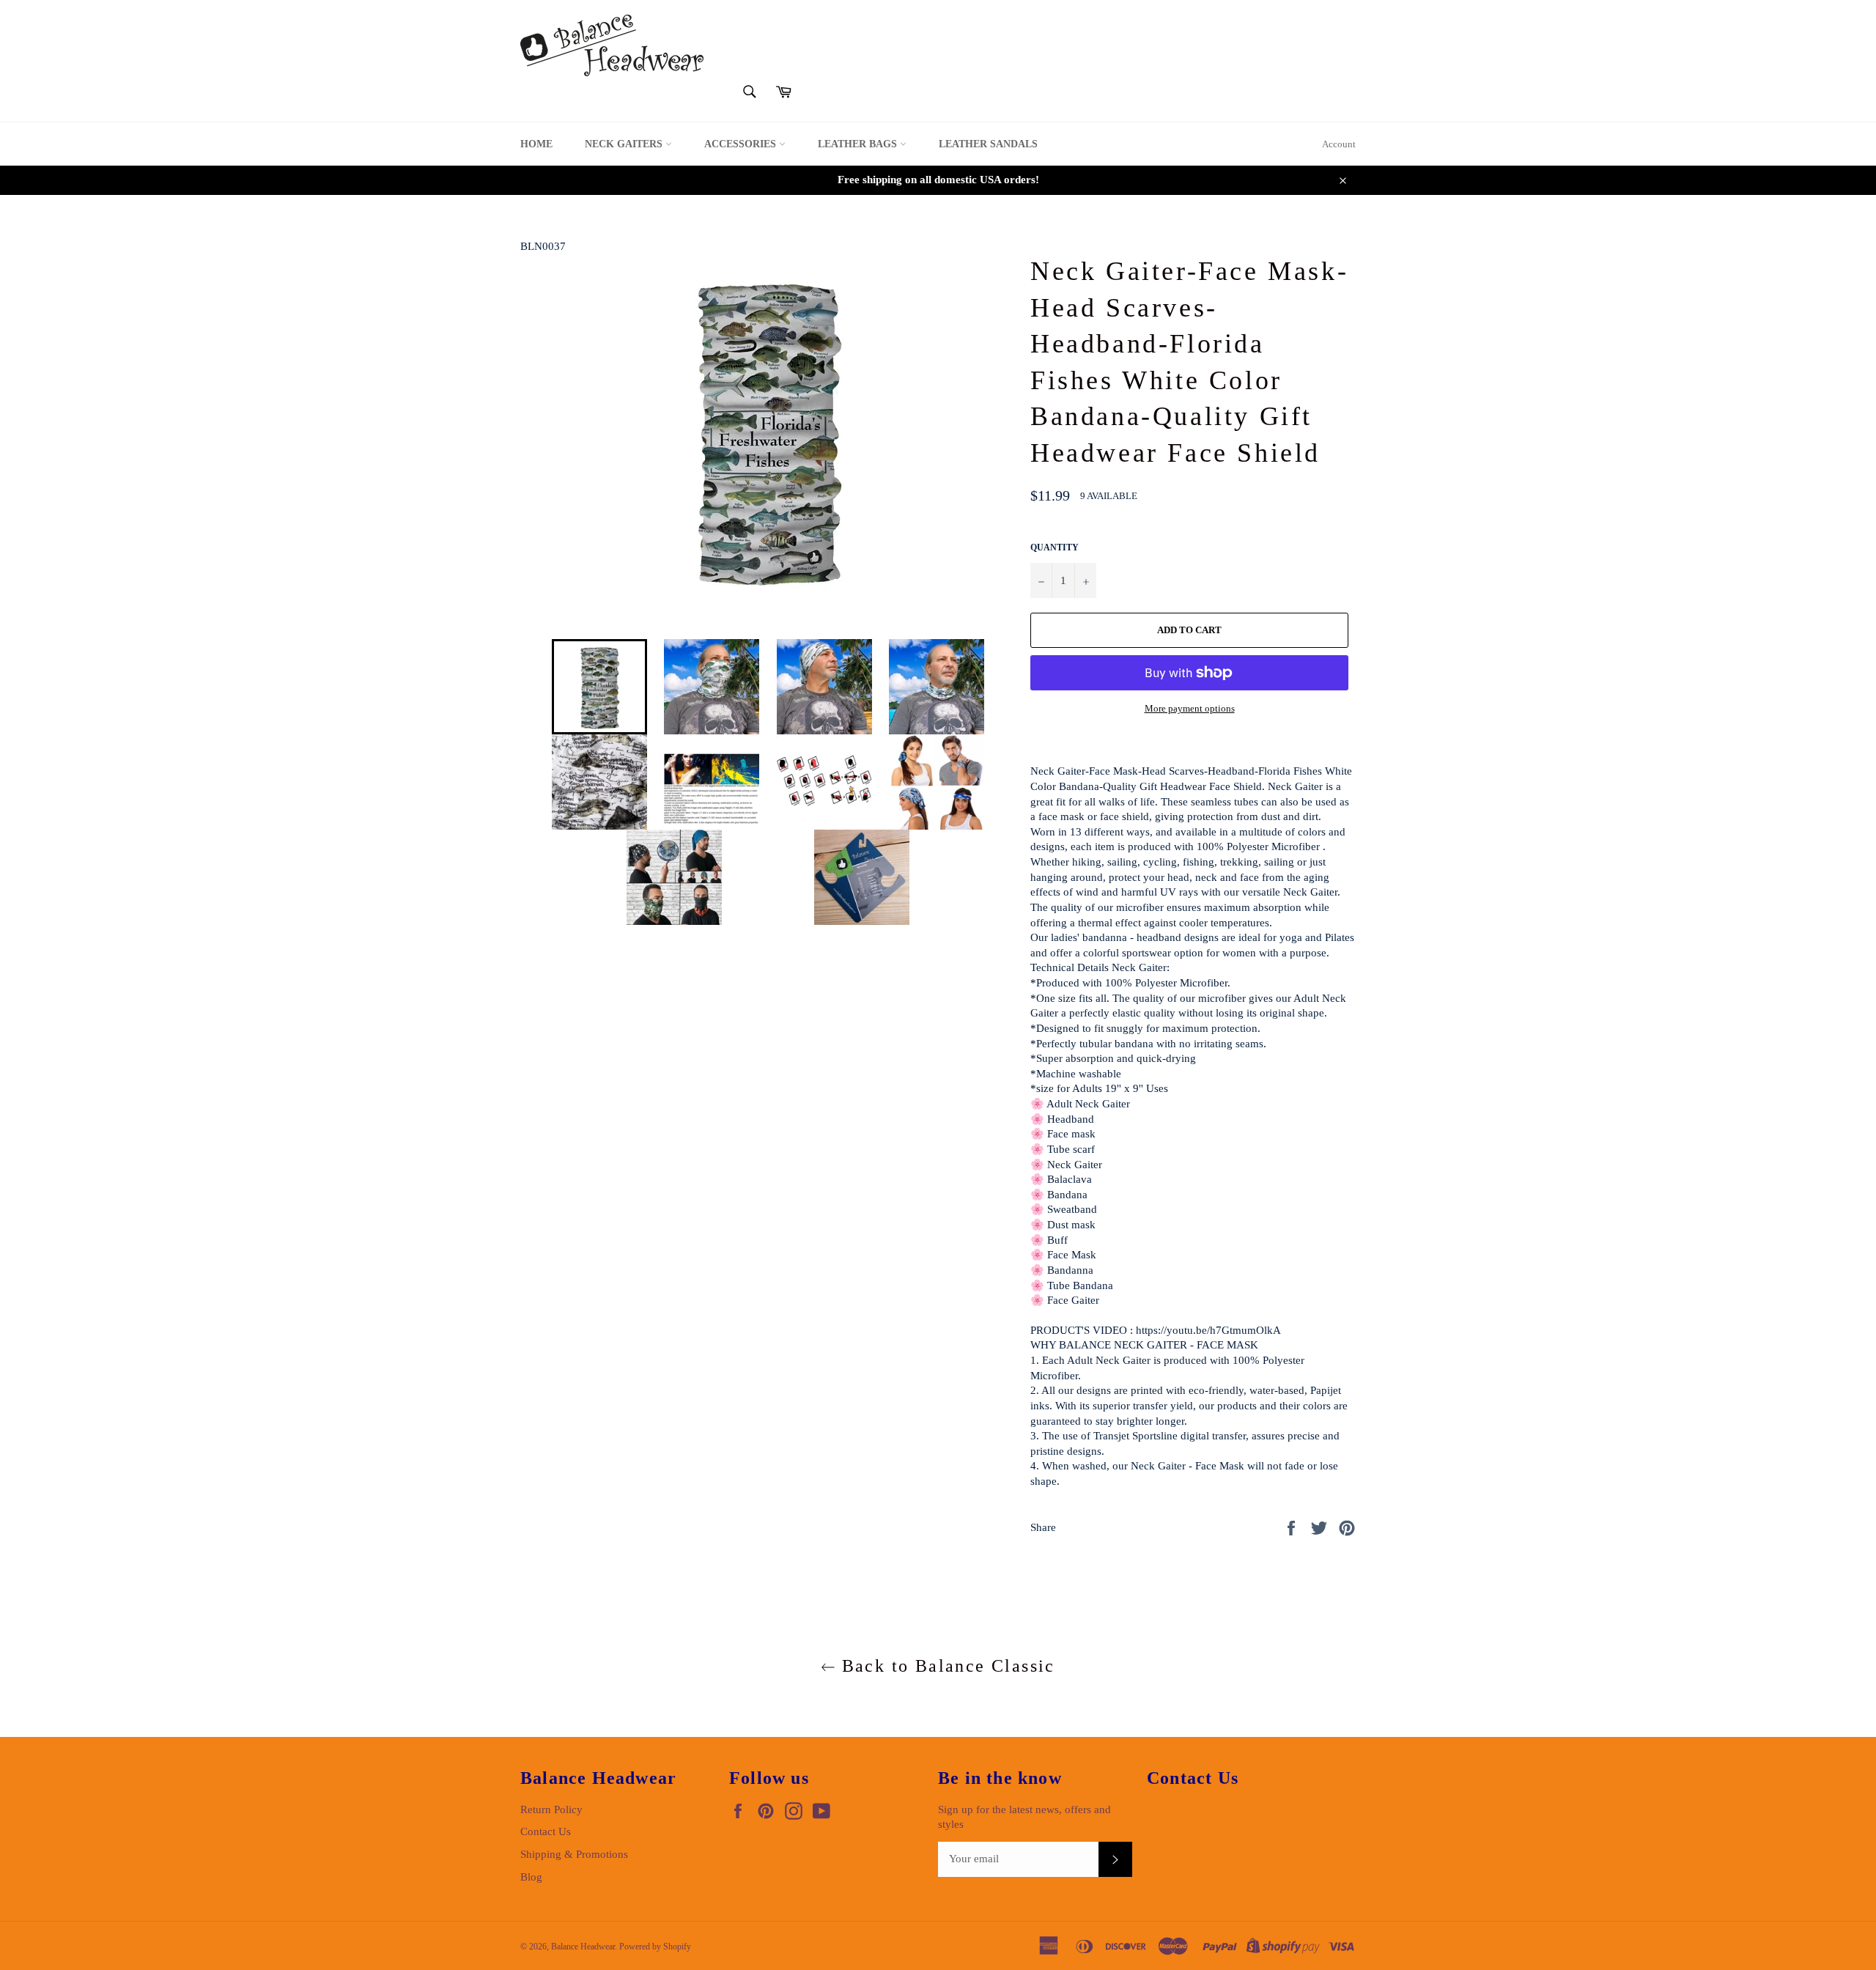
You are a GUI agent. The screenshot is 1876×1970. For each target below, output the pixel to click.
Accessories (742, 144)
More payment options (1190, 708)
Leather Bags (859, 144)
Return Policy (551, 1809)
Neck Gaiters (625, 144)
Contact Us (546, 1831)
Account (1339, 144)
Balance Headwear (583, 1947)
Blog (531, 1877)
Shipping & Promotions (574, 1854)
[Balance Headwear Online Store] (612, 45)
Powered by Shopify (655, 1947)
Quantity (1055, 547)
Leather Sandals (988, 144)
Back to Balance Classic (945, 1666)
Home (536, 144)
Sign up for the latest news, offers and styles (1024, 1817)
